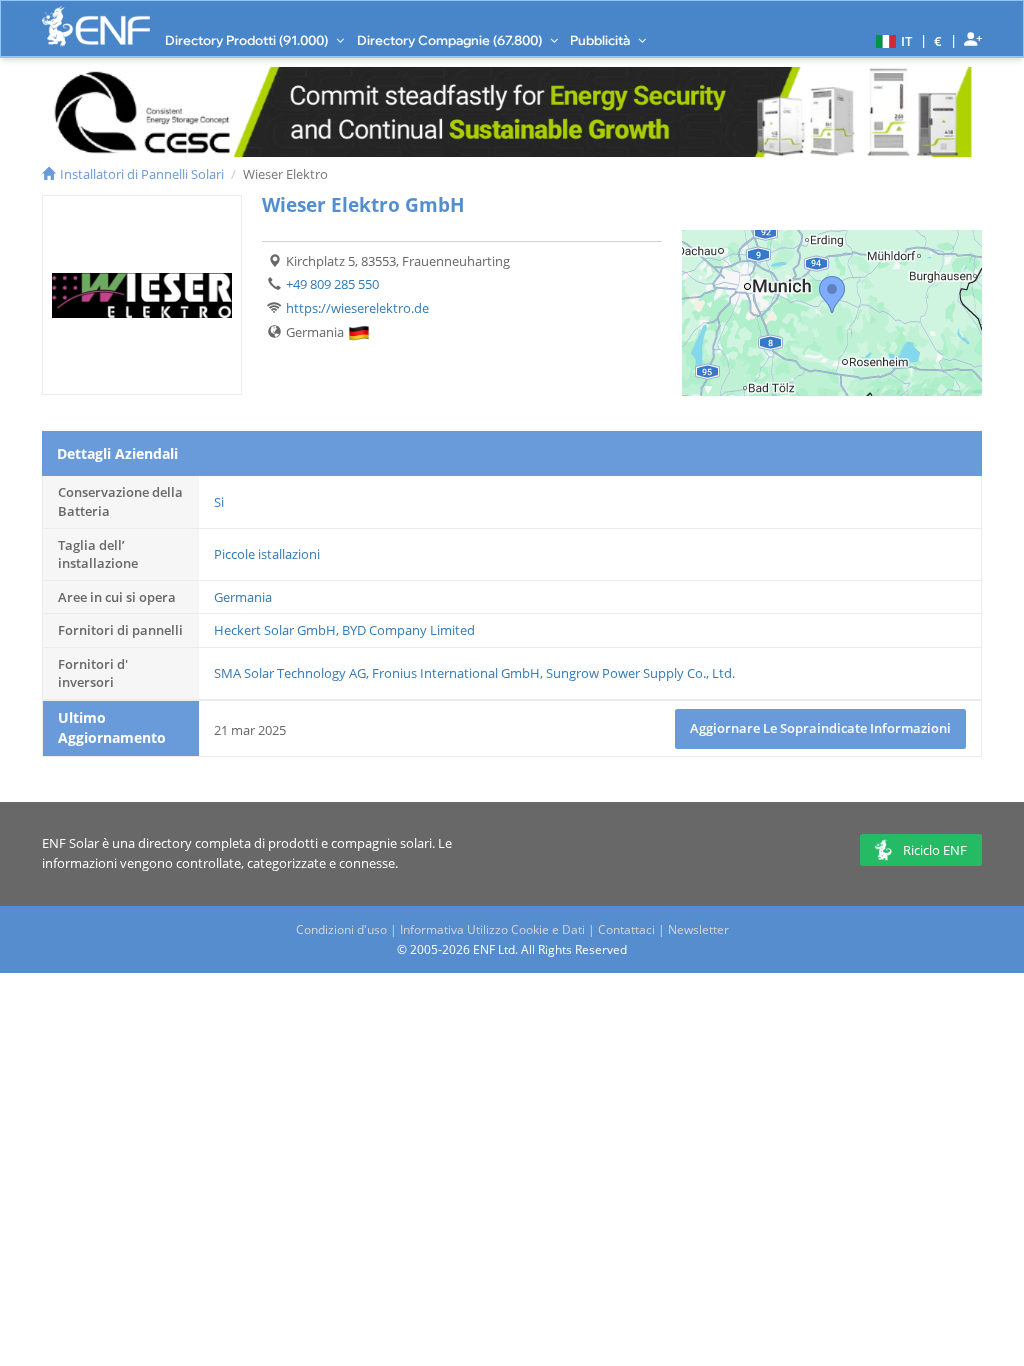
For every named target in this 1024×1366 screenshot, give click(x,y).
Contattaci (626, 929)
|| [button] (938, 40)
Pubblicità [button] (601, 40)
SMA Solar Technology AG (290, 673)
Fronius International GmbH (456, 673)
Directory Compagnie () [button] (451, 40)
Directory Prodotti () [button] (248, 40)
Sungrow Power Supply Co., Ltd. (640, 673)
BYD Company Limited (408, 630)
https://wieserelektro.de (357, 308)
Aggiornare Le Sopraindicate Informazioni (820, 728)
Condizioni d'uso (341, 929)
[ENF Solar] (96, 26)
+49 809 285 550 (332, 284)
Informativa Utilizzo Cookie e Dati (492, 929)
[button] (891, 40)
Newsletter (698, 929)
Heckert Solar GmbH (275, 630)
